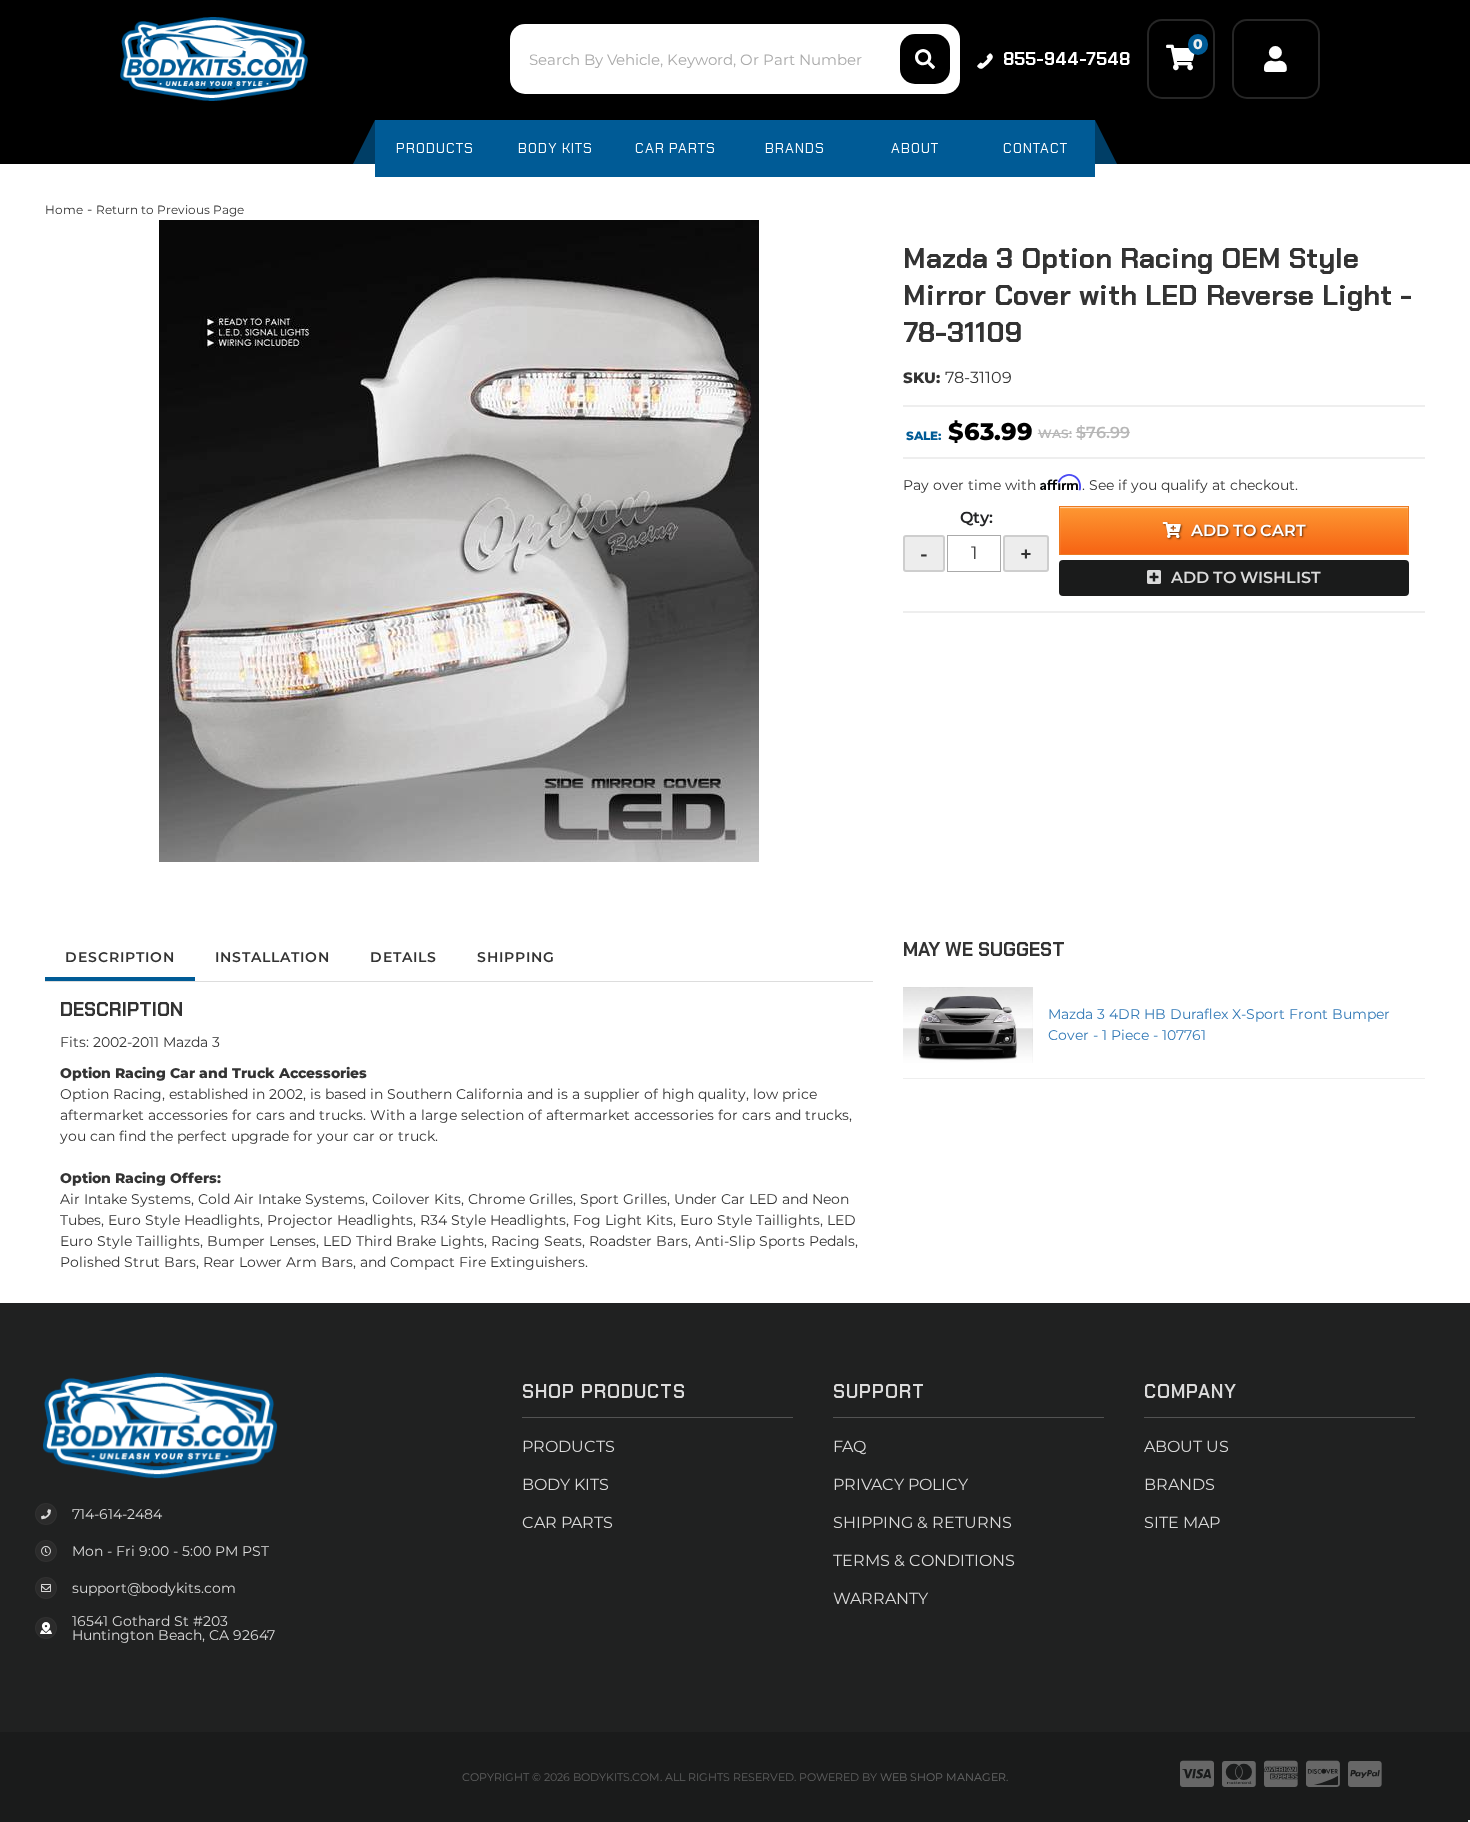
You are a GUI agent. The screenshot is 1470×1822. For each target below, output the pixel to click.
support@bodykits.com (154, 1588)
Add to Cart (1248, 530)
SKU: (921, 377)
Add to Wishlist (1246, 577)
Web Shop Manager (943, 1777)
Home (64, 209)
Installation (272, 957)
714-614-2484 (117, 1514)
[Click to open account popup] (1276, 59)
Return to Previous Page (170, 209)
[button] (734, 59)
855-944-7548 (1066, 59)
